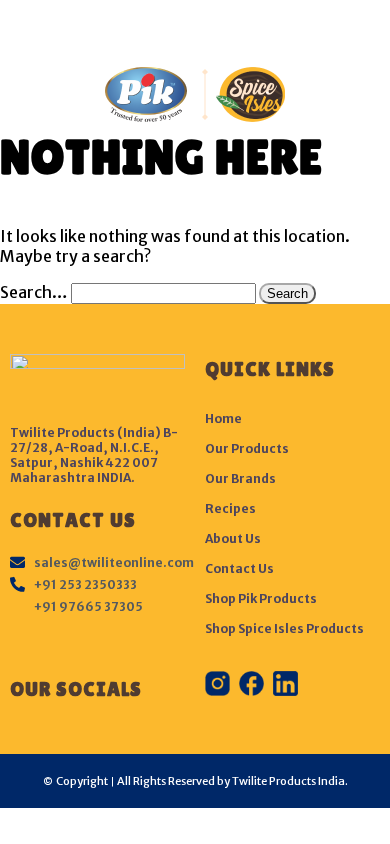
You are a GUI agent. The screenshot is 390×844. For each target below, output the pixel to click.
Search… (34, 292)
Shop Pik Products (261, 598)
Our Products (247, 448)
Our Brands (240, 478)
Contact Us (239, 568)
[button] (195, 28)
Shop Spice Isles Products (284, 628)
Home (223, 418)
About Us (233, 538)
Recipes (230, 508)
